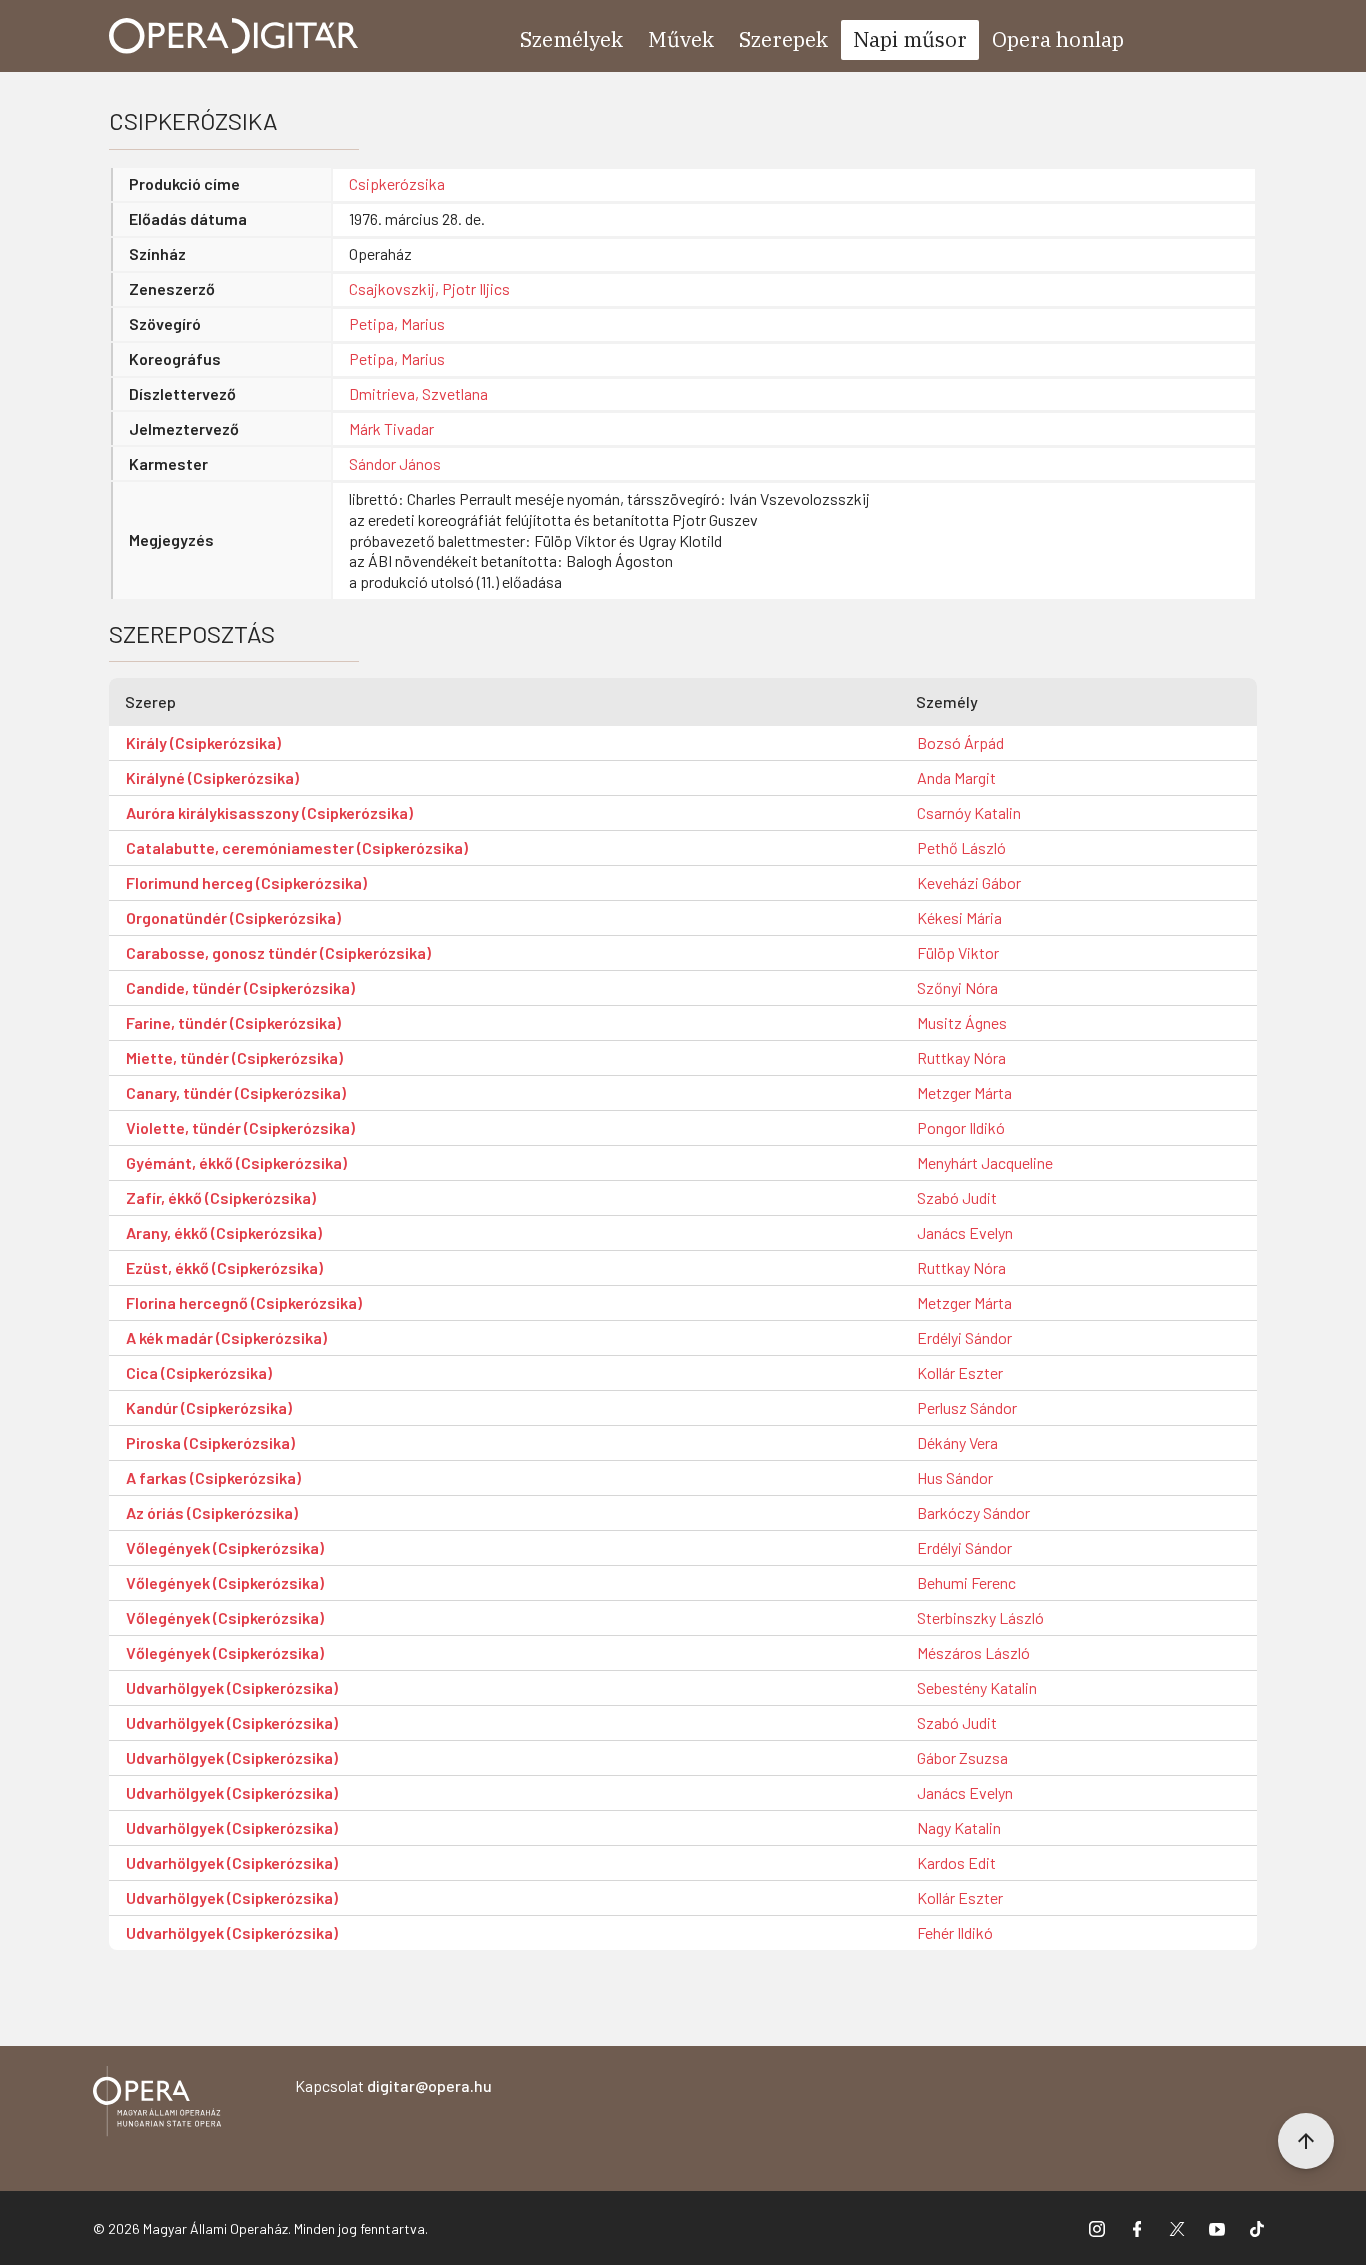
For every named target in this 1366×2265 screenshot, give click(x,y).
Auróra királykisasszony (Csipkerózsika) (269, 812)
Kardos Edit (956, 1862)
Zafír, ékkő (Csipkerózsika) (221, 1197)
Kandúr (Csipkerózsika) (209, 1407)
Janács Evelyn (965, 1232)
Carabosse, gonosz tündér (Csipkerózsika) (278, 952)
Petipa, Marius (397, 323)
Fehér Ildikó (955, 1932)
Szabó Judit (957, 1197)
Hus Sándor (955, 1477)
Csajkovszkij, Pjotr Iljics (429, 288)
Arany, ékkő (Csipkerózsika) (224, 1232)
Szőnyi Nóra (957, 987)
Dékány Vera (957, 1442)
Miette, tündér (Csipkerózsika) (234, 1057)
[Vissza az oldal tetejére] (1306, 2141)
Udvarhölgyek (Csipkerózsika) (232, 1687)
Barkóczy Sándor (973, 1512)
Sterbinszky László (980, 1617)
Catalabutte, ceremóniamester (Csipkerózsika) (297, 847)
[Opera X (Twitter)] (1177, 2228)
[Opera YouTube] (1217, 2228)
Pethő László (961, 847)
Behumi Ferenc (966, 1582)
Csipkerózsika (397, 183)
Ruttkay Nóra (961, 1057)
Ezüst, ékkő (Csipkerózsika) (224, 1267)
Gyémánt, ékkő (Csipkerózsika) (236, 1162)
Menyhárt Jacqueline (985, 1162)
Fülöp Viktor (958, 952)
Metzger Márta (964, 1092)
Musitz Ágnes (962, 1022)
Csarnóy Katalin (969, 812)
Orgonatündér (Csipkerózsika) (233, 917)
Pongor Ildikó (961, 1127)
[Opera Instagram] (1097, 2228)
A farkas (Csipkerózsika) (213, 1477)
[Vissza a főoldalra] (157, 2104)
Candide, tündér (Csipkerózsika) (240, 987)
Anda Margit (956, 777)
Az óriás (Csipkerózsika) (212, 1512)
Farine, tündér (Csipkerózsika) (233, 1022)
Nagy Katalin (959, 1827)
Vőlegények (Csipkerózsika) (225, 1547)
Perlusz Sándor (967, 1407)
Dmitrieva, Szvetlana (418, 393)
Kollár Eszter (960, 1372)
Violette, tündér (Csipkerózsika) (240, 1127)
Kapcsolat (393, 2085)
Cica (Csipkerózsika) (199, 1372)
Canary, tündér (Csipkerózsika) (236, 1092)
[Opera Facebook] (1137, 2228)
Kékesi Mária (959, 917)
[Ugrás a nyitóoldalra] (234, 36)
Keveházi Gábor (969, 882)
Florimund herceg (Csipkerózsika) (246, 882)
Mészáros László (973, 1652)
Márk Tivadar (391, 428)
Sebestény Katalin (977, 1687)
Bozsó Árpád (960, 742)
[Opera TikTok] (1257, 2228)
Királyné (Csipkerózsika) (212, 777)
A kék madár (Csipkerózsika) (226, 1337)
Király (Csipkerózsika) (203, 742)
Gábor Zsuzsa (962, 1757)
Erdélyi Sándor (964, 1337)
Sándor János (395, 463)
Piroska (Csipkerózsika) (210, 1442)
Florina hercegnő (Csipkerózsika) (244, 1302)
